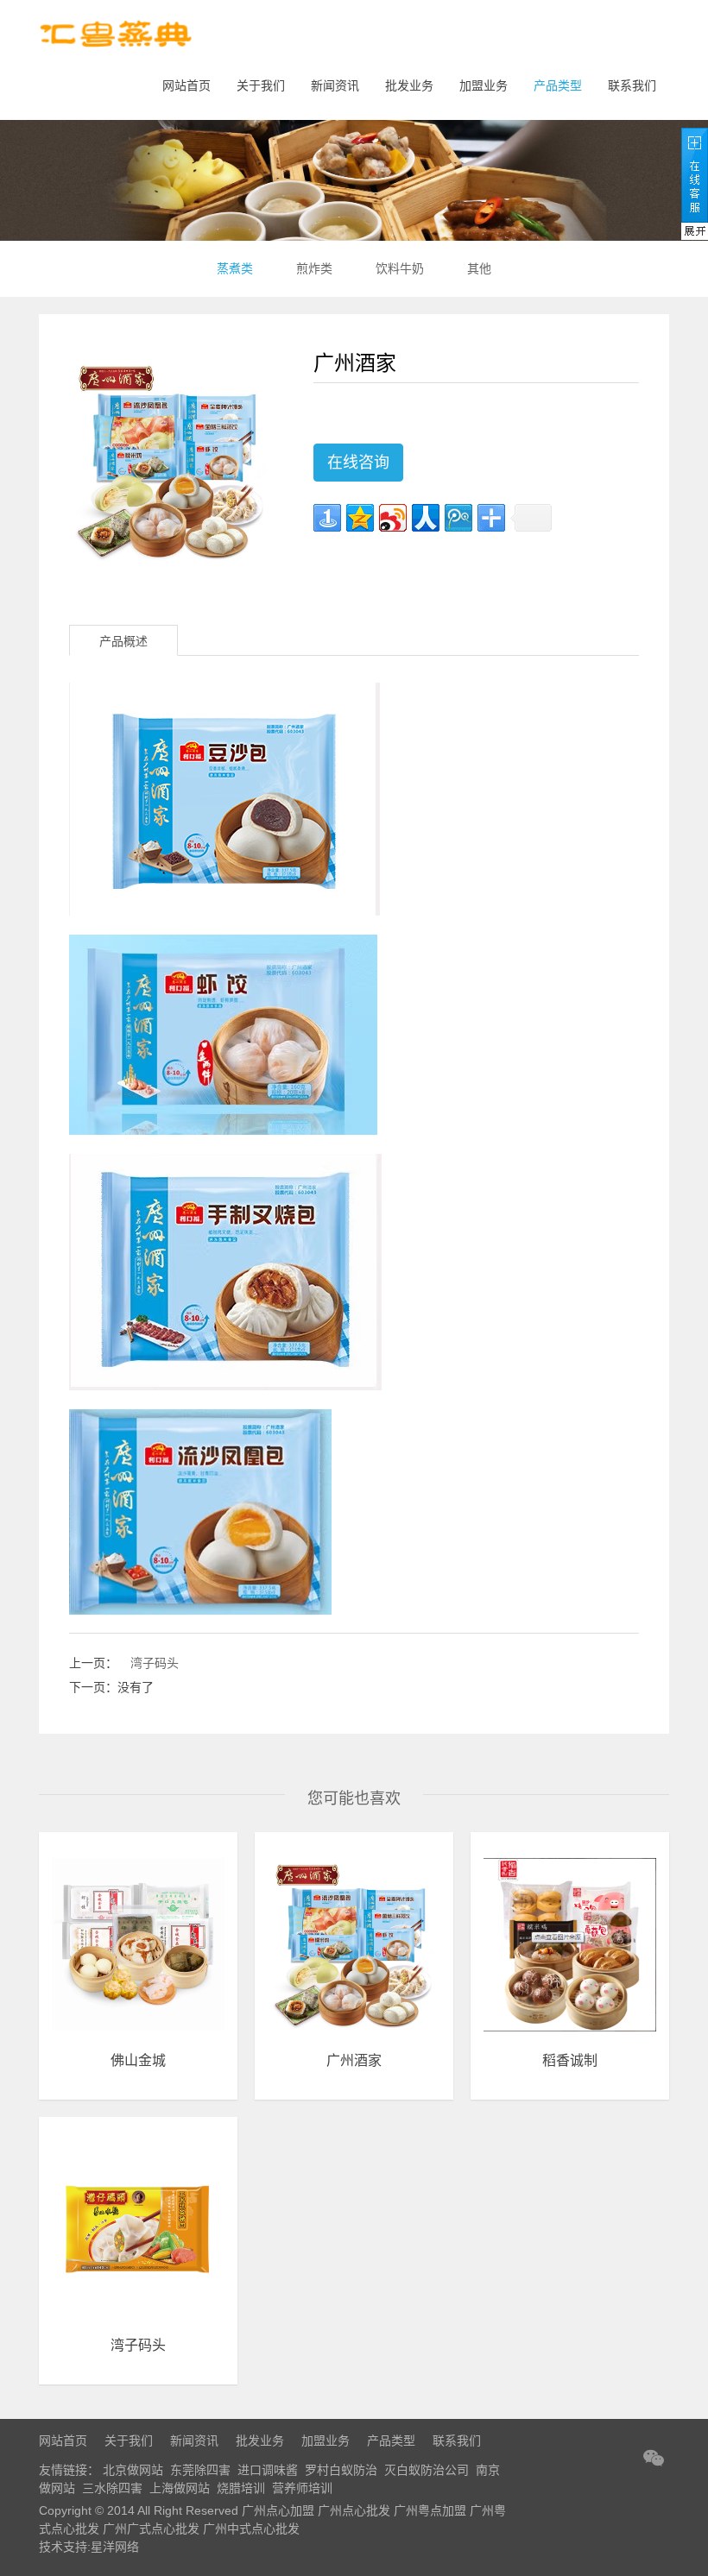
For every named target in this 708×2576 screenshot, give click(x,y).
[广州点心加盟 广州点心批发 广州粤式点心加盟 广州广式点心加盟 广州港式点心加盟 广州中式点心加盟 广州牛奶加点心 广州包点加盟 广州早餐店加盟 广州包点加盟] (117, 38)
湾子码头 (155, 1663)
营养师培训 (302, 2488)
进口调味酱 (268, 2470)
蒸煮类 (235, 268)
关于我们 (261, 85)
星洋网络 (115, 2547)
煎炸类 (314, 268)
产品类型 (558, 85)
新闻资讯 (335, 85)
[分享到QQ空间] (360, 518)
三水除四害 (112, 2488)
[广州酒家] (171, 460)
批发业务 (409, 85)
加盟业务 (484, 85)
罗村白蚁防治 (341, 2470)
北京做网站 (133, 2470)
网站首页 (186, 85)
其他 (479, 268)
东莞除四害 (200, 2470)
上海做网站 (180, 2488)
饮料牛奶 (400, 268)
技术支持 (63, 2547)
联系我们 (632, 85)
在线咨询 (358, 463)
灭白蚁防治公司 (427, 2470)
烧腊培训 (241, 2488)
